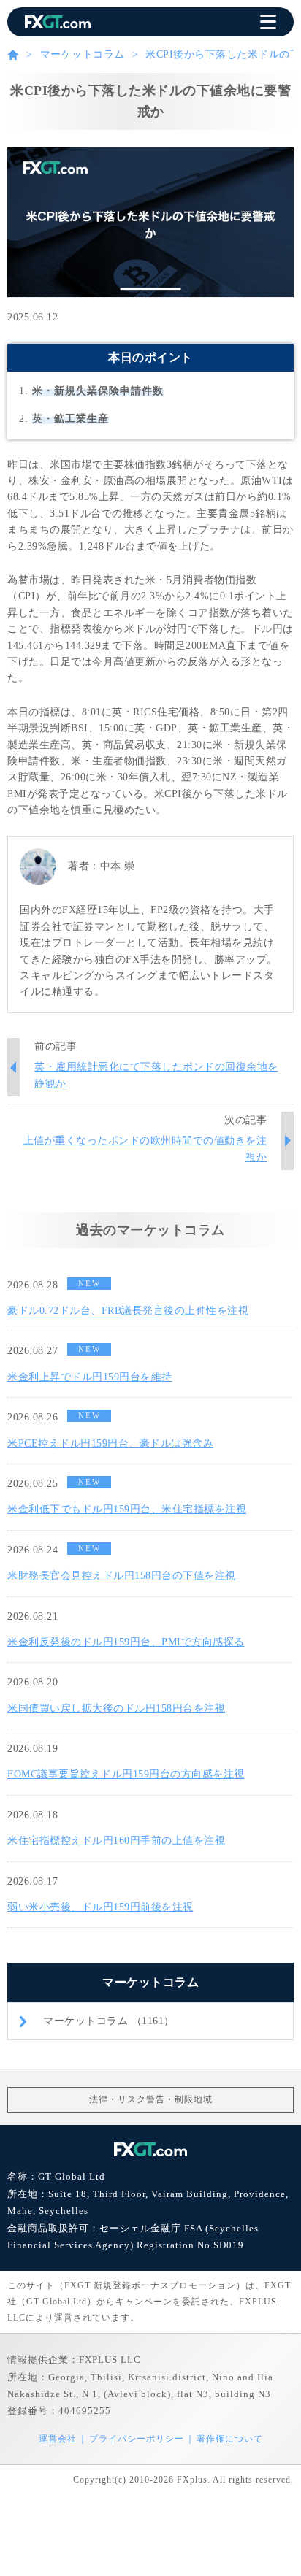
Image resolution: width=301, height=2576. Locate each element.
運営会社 (58, 2439)
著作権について (230, 2439)
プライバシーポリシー (137, 2439)
